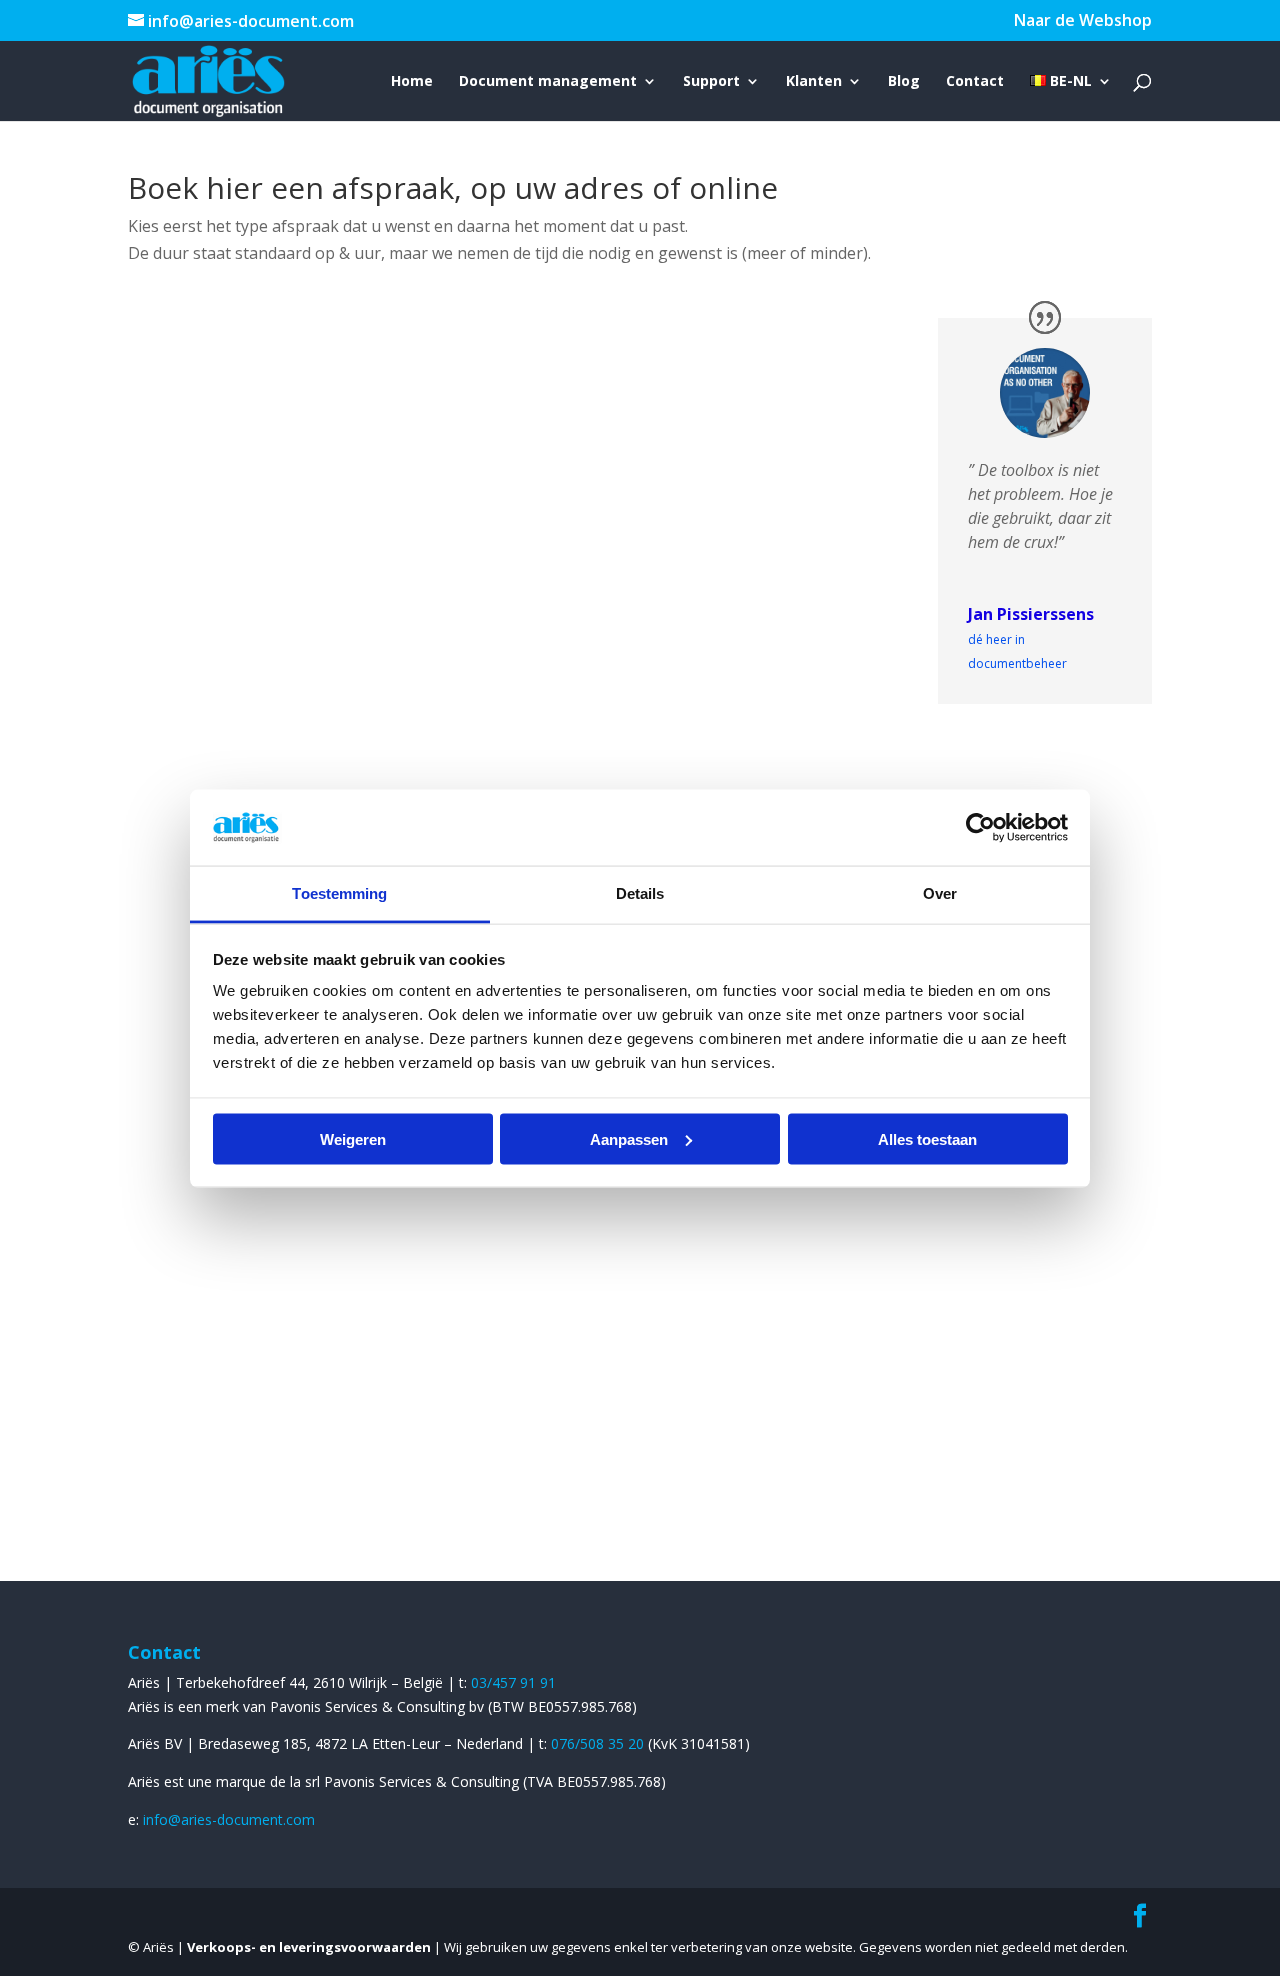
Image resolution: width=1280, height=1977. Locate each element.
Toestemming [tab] (339, 893)
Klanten (814, 82)
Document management (548, 82)
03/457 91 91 (513, 1682)
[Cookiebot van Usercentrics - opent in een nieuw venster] (980, 827)
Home (412, 82)
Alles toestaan (927, 1138)
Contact (975, 82)
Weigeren (353, 1138)
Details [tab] (640, 893)
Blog (904, 82)
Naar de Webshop (1083, 21)
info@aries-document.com (229, 1819)
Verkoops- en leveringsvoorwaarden (309, 1947)
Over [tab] (940, 893)
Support (711, 82)
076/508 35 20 (599, 1743)
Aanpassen (629, 1138)
